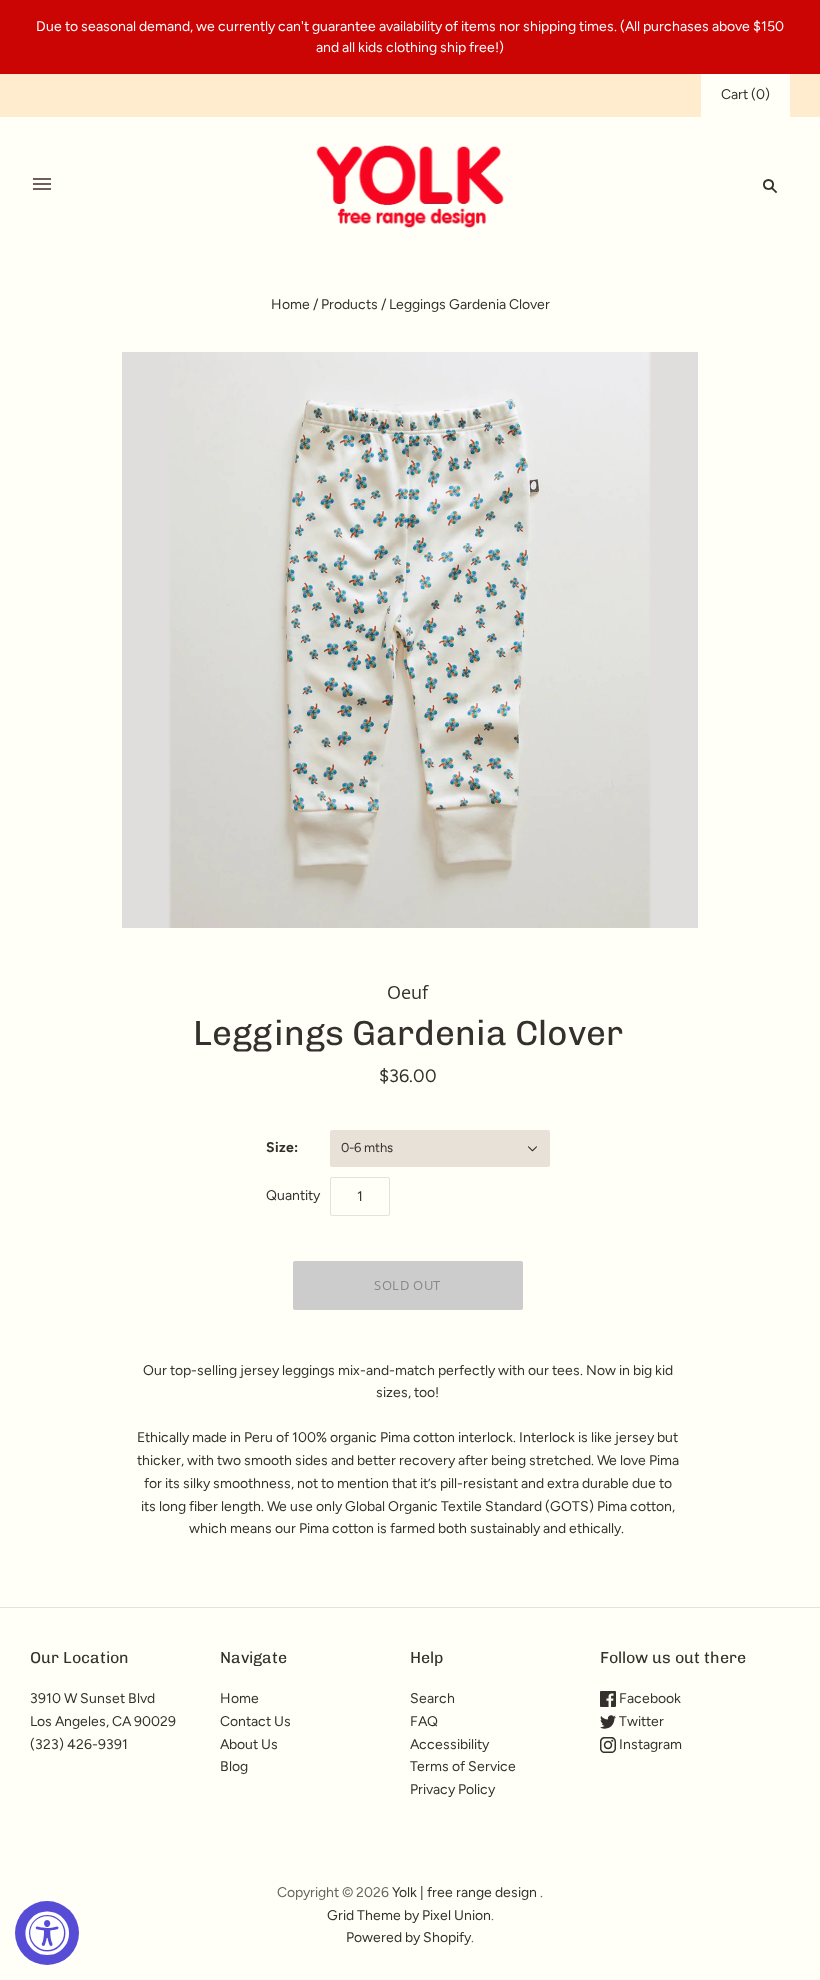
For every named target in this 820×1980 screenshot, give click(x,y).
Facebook (648, 1698)
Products (349, 304)
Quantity (293, 1195)
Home (290, 304)
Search (432, 1698)
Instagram (649, 1744)
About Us (249, 1744)
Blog (234, 1766)
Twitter (640, 1721)
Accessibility (449, 1744)
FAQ (424, 1721)
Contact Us (255, 1721)
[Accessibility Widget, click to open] (47, 1933)
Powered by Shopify (408, 1937)
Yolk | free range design (464, 1892)
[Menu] (42, 185)
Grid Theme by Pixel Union (409, 1915)
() (745, 94)
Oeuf (407, 992)
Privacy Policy (452, 1789)
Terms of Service (463, 1766)
